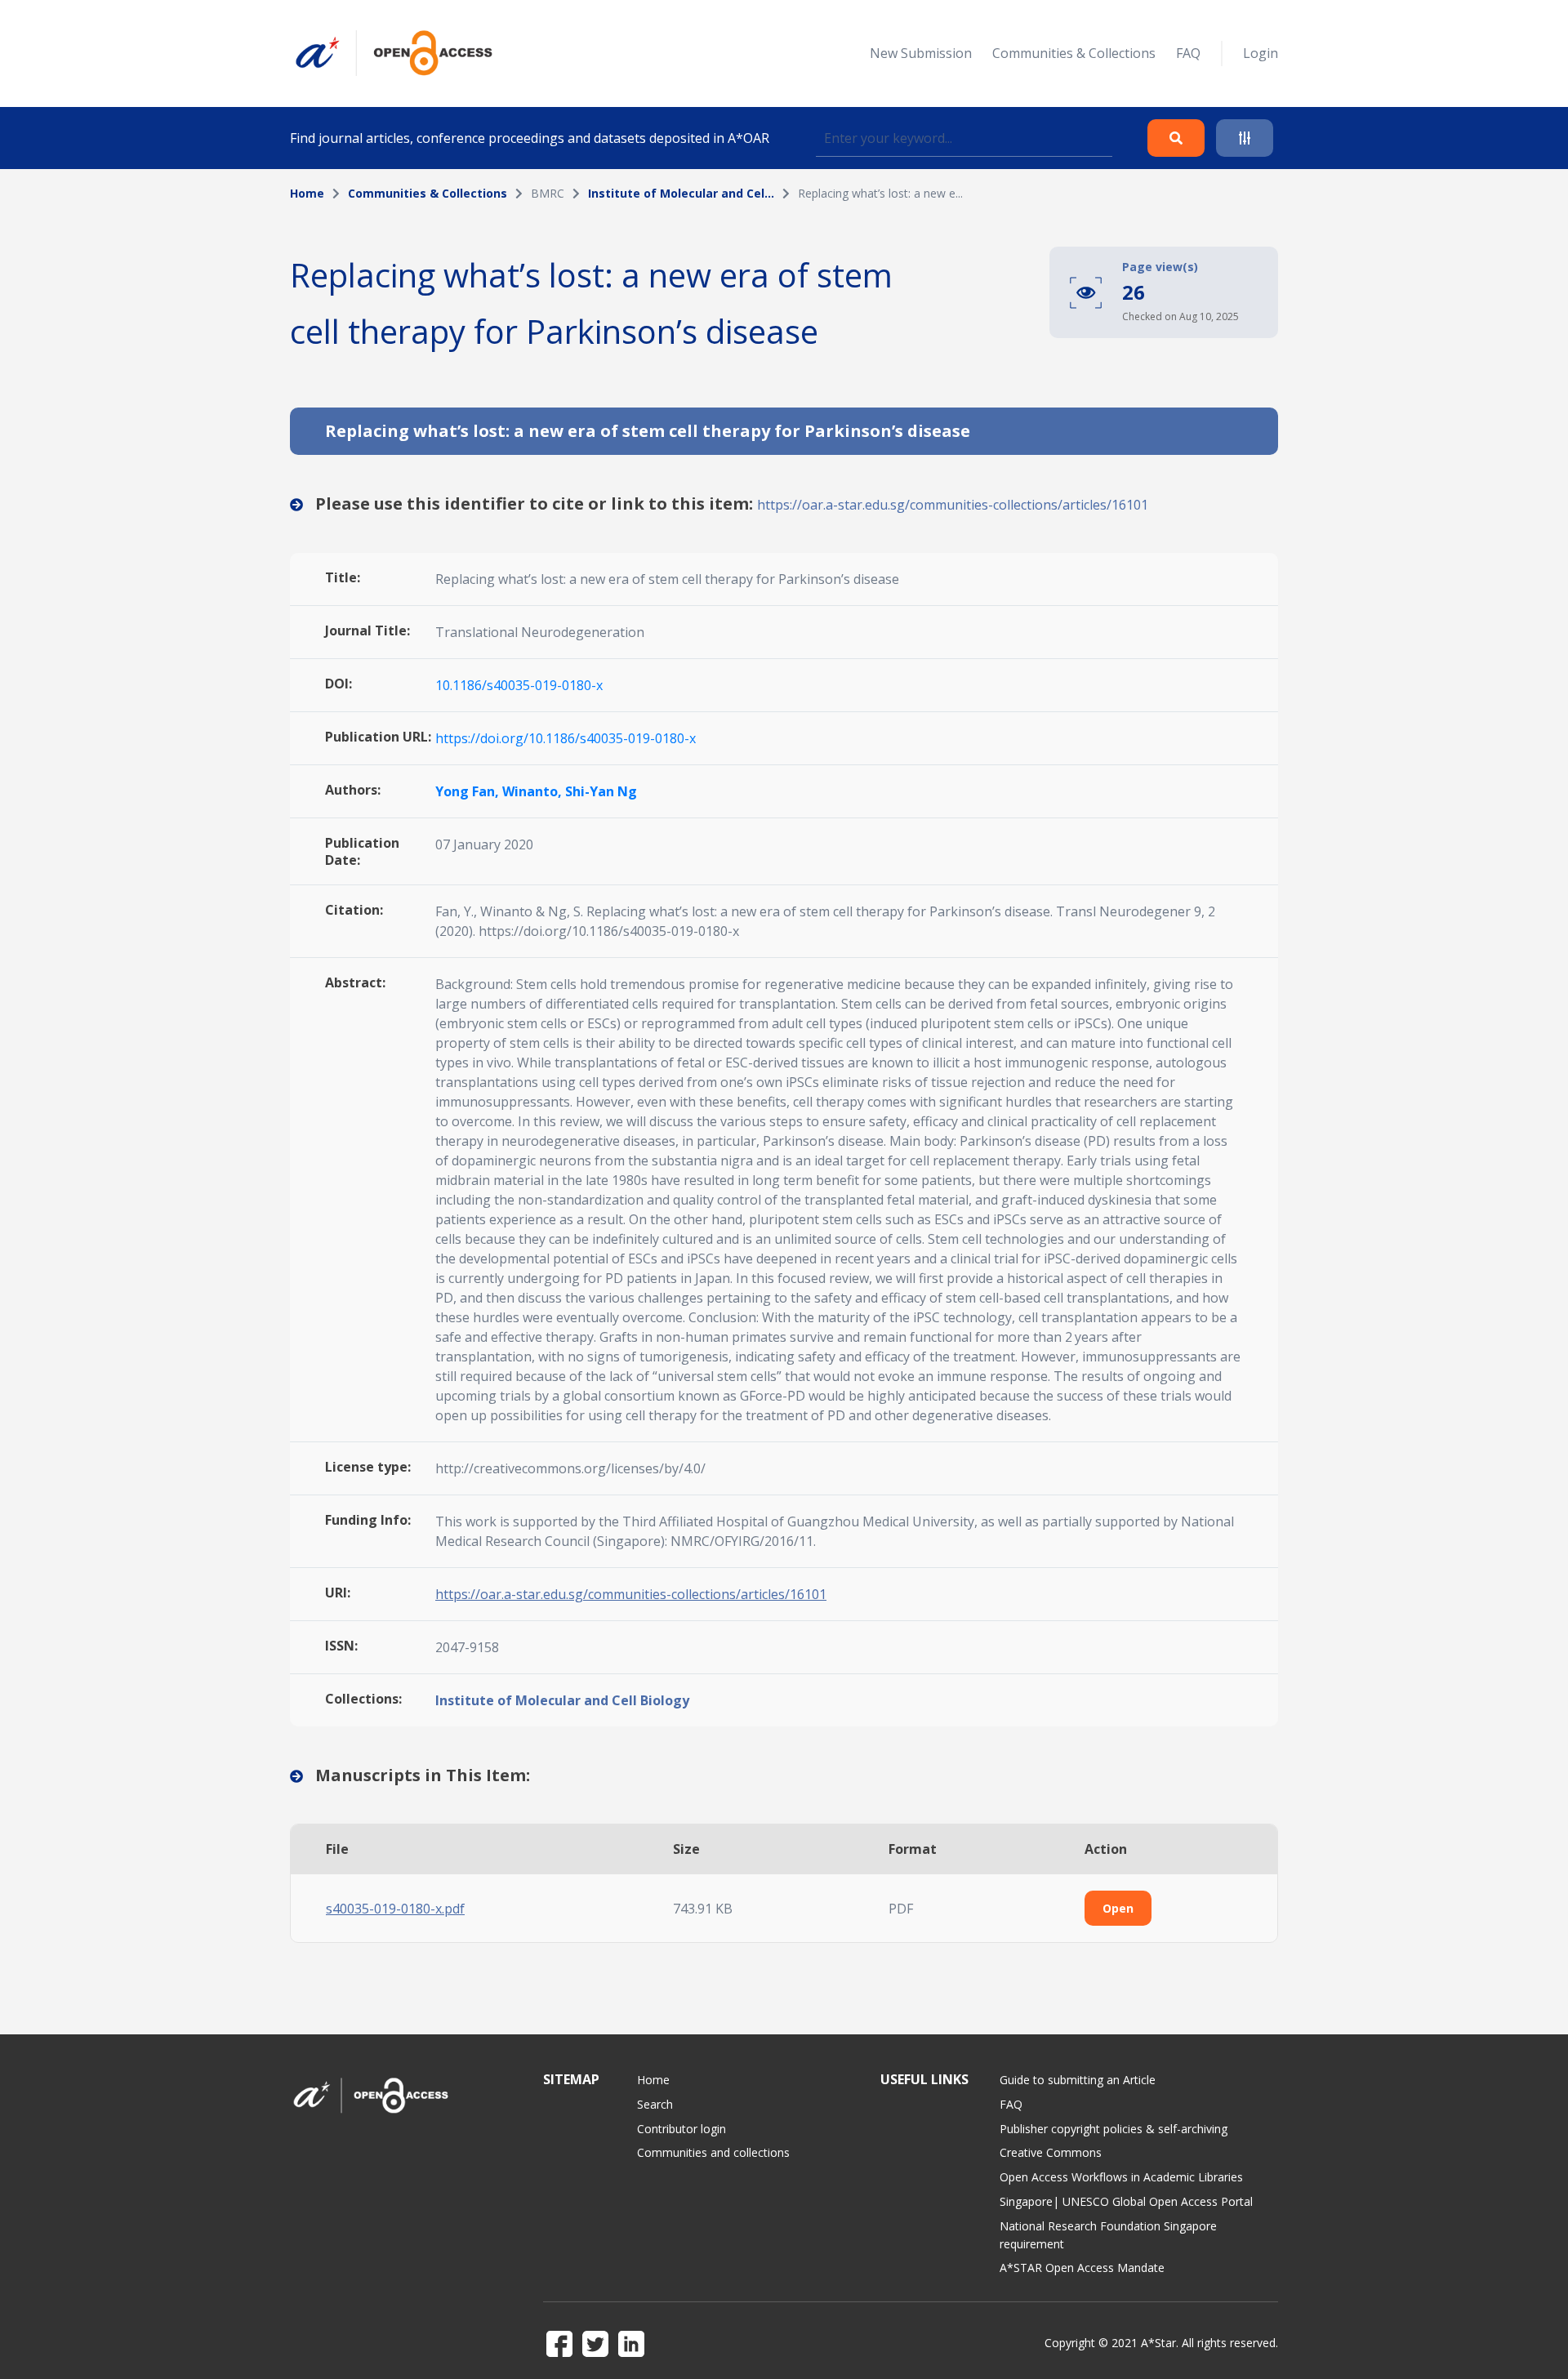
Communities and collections (713, 2152)
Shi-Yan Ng (601, 791)
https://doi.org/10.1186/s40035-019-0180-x (566, 738)
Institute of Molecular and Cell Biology (562, 1700)
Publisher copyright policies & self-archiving (1114, 2129)
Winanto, (534, 791)
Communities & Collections (1074, 53)
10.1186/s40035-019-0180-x (519, 685)
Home (307, 193)
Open (1118, 1908)
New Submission (921, 53)
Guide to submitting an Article (1078, 2080)
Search (655, 2104)
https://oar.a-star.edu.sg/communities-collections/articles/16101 (953, 505)
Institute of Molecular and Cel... (681, 193)
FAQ (1188, 53)
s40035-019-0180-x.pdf (395, 1909)
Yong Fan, (469, 791)
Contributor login (682, 2129)
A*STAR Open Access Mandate (1082, 2268)
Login (1261, 53)
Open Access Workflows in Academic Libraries (1121, 2177)
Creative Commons (1051, 2152)
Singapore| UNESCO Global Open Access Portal (1126, 2201)
